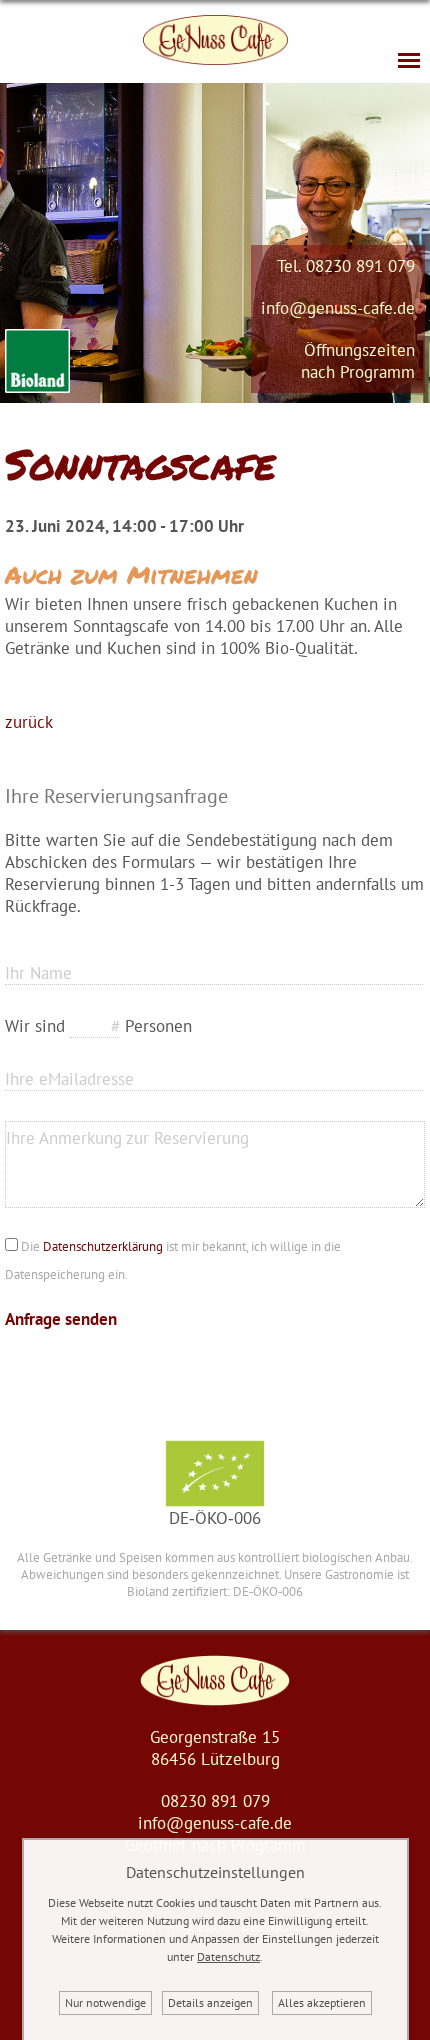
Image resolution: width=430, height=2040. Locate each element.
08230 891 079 (360, 266)
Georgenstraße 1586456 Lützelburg (215, 1748)
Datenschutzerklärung (103, 1246)
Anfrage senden (61, 1319)
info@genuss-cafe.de (338, 308)
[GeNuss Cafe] (215, 1700)
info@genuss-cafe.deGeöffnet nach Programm (215, 1834)
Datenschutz (228, 1956)
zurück (29, 722)
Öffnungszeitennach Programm (358, 361)
